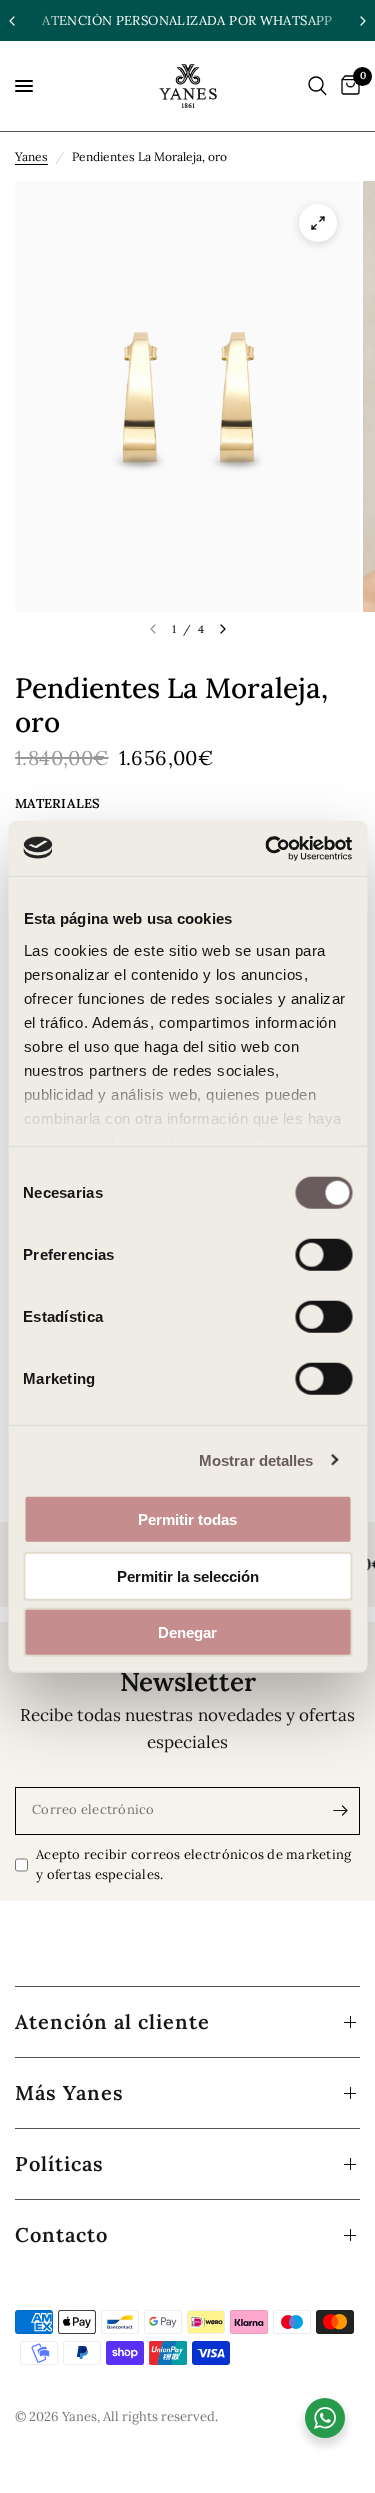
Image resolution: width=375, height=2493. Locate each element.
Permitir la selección (188, 1575)
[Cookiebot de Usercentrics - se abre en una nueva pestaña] (267, 848)
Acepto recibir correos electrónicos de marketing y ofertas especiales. (193, 1865)
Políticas (59, 2163)
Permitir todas (187, 1519)
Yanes (31, 156)
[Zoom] (318, 223)
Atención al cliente (112, 2021)
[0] (347, 86)
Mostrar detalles (256, 1459)
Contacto (61, 2234)
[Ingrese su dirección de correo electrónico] (340, 1811)
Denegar (187, 1632)
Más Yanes (69, 2092)
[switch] (323, 1255)
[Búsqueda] (317, 86)
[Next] (223, 629)
